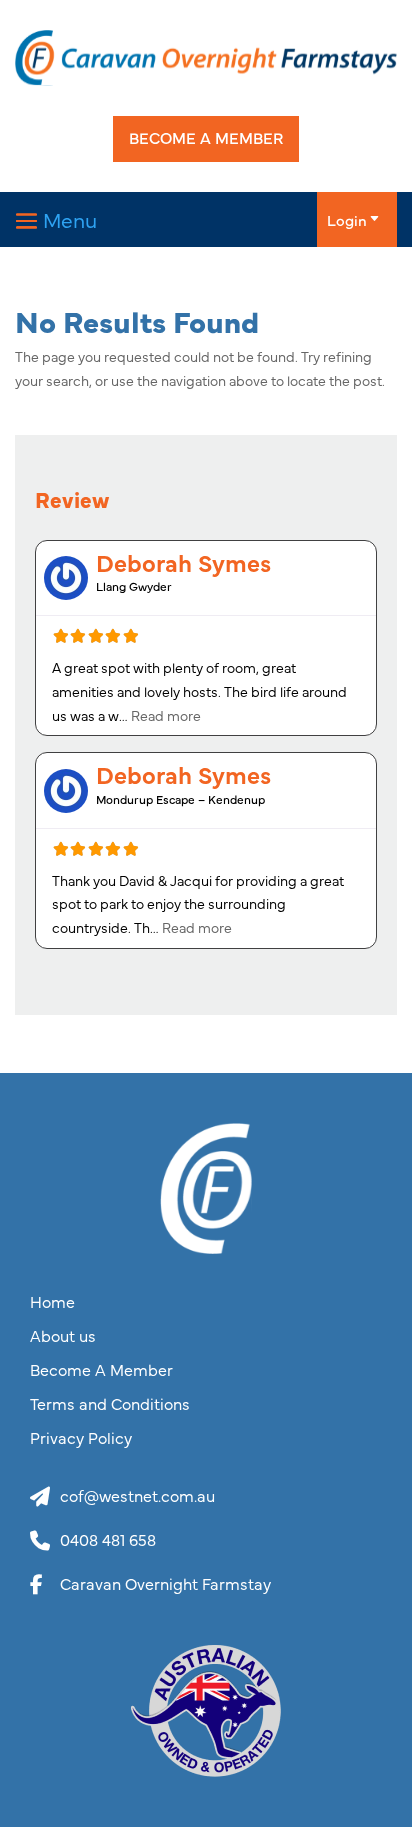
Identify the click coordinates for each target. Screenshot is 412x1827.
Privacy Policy (81, 1438)
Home (52, 1302)
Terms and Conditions (110, 1404)
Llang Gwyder (134, 586)
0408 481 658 (108, 1539)
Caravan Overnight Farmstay (165, 1583)
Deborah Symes (183, 561)
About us (63, 1336)
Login (347, 219)
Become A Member (206, 137)
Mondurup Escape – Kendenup (180, 799)
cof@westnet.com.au (137, 1495)
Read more (166, 715)
